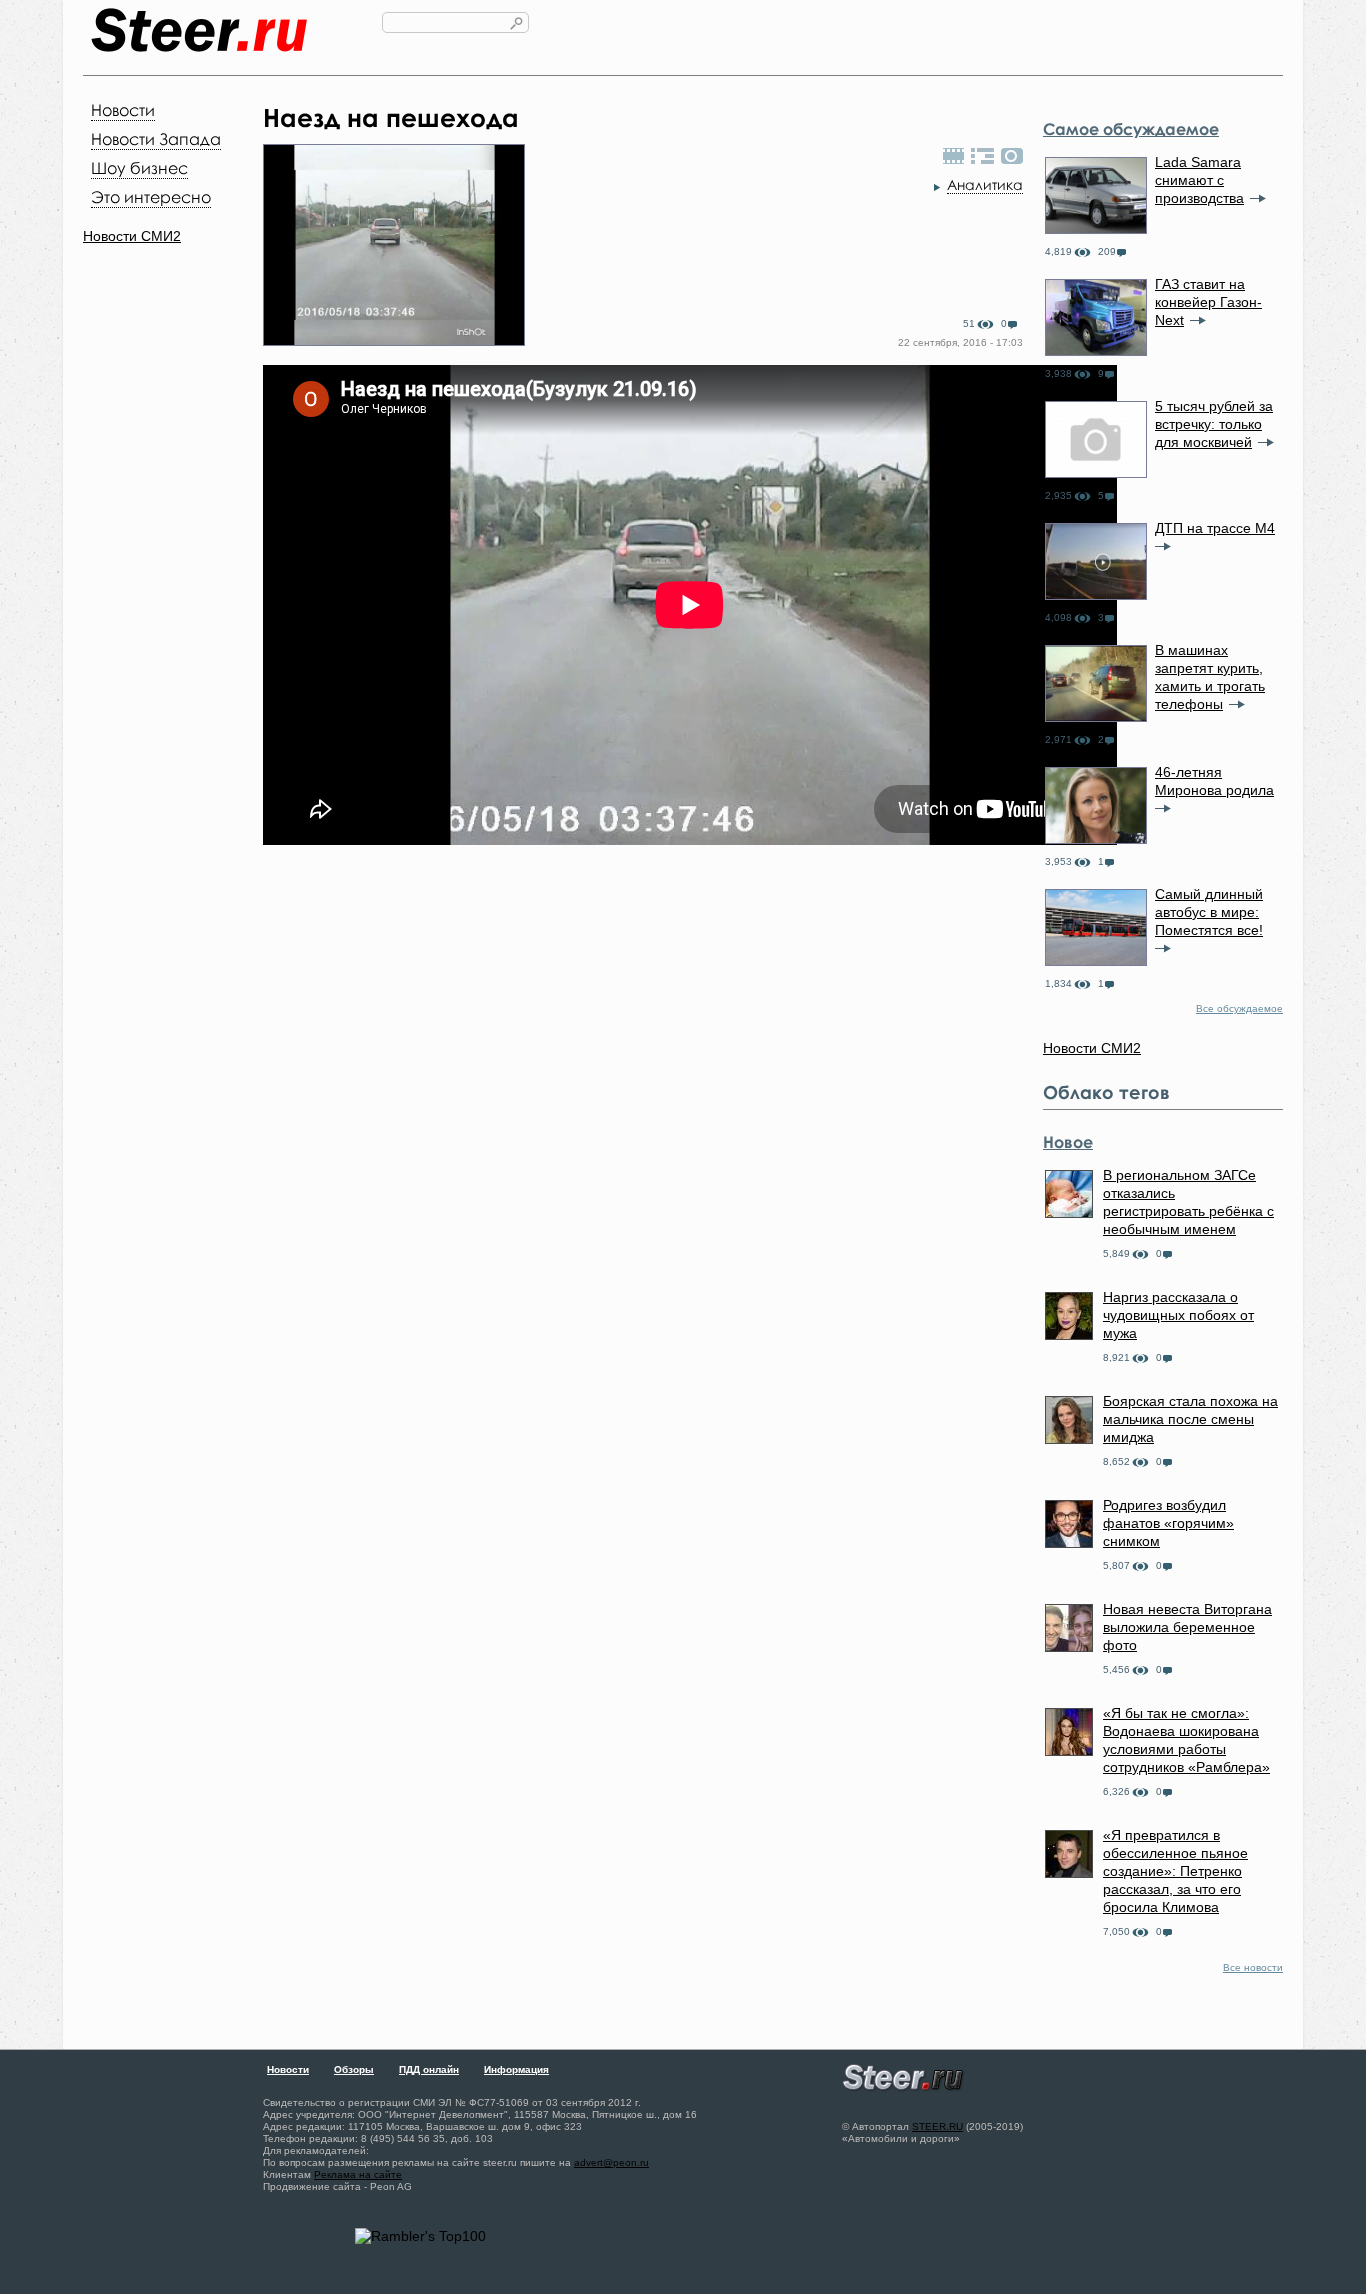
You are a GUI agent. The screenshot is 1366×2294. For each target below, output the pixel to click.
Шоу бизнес (139, 168)
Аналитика (985, 184)
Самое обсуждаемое (1131, 129)
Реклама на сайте (358, 2174)
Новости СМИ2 (132, 236)
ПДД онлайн (429, 2069)
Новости (123, 110)
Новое (1068, 1142)
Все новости (1253, 1967)
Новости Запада (156, 139)
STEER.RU (937, 2126)
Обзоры (354, 2069)
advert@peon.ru (611, 2162)
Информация (516, 2069)
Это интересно (151, 197)
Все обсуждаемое (1239, 1008)
